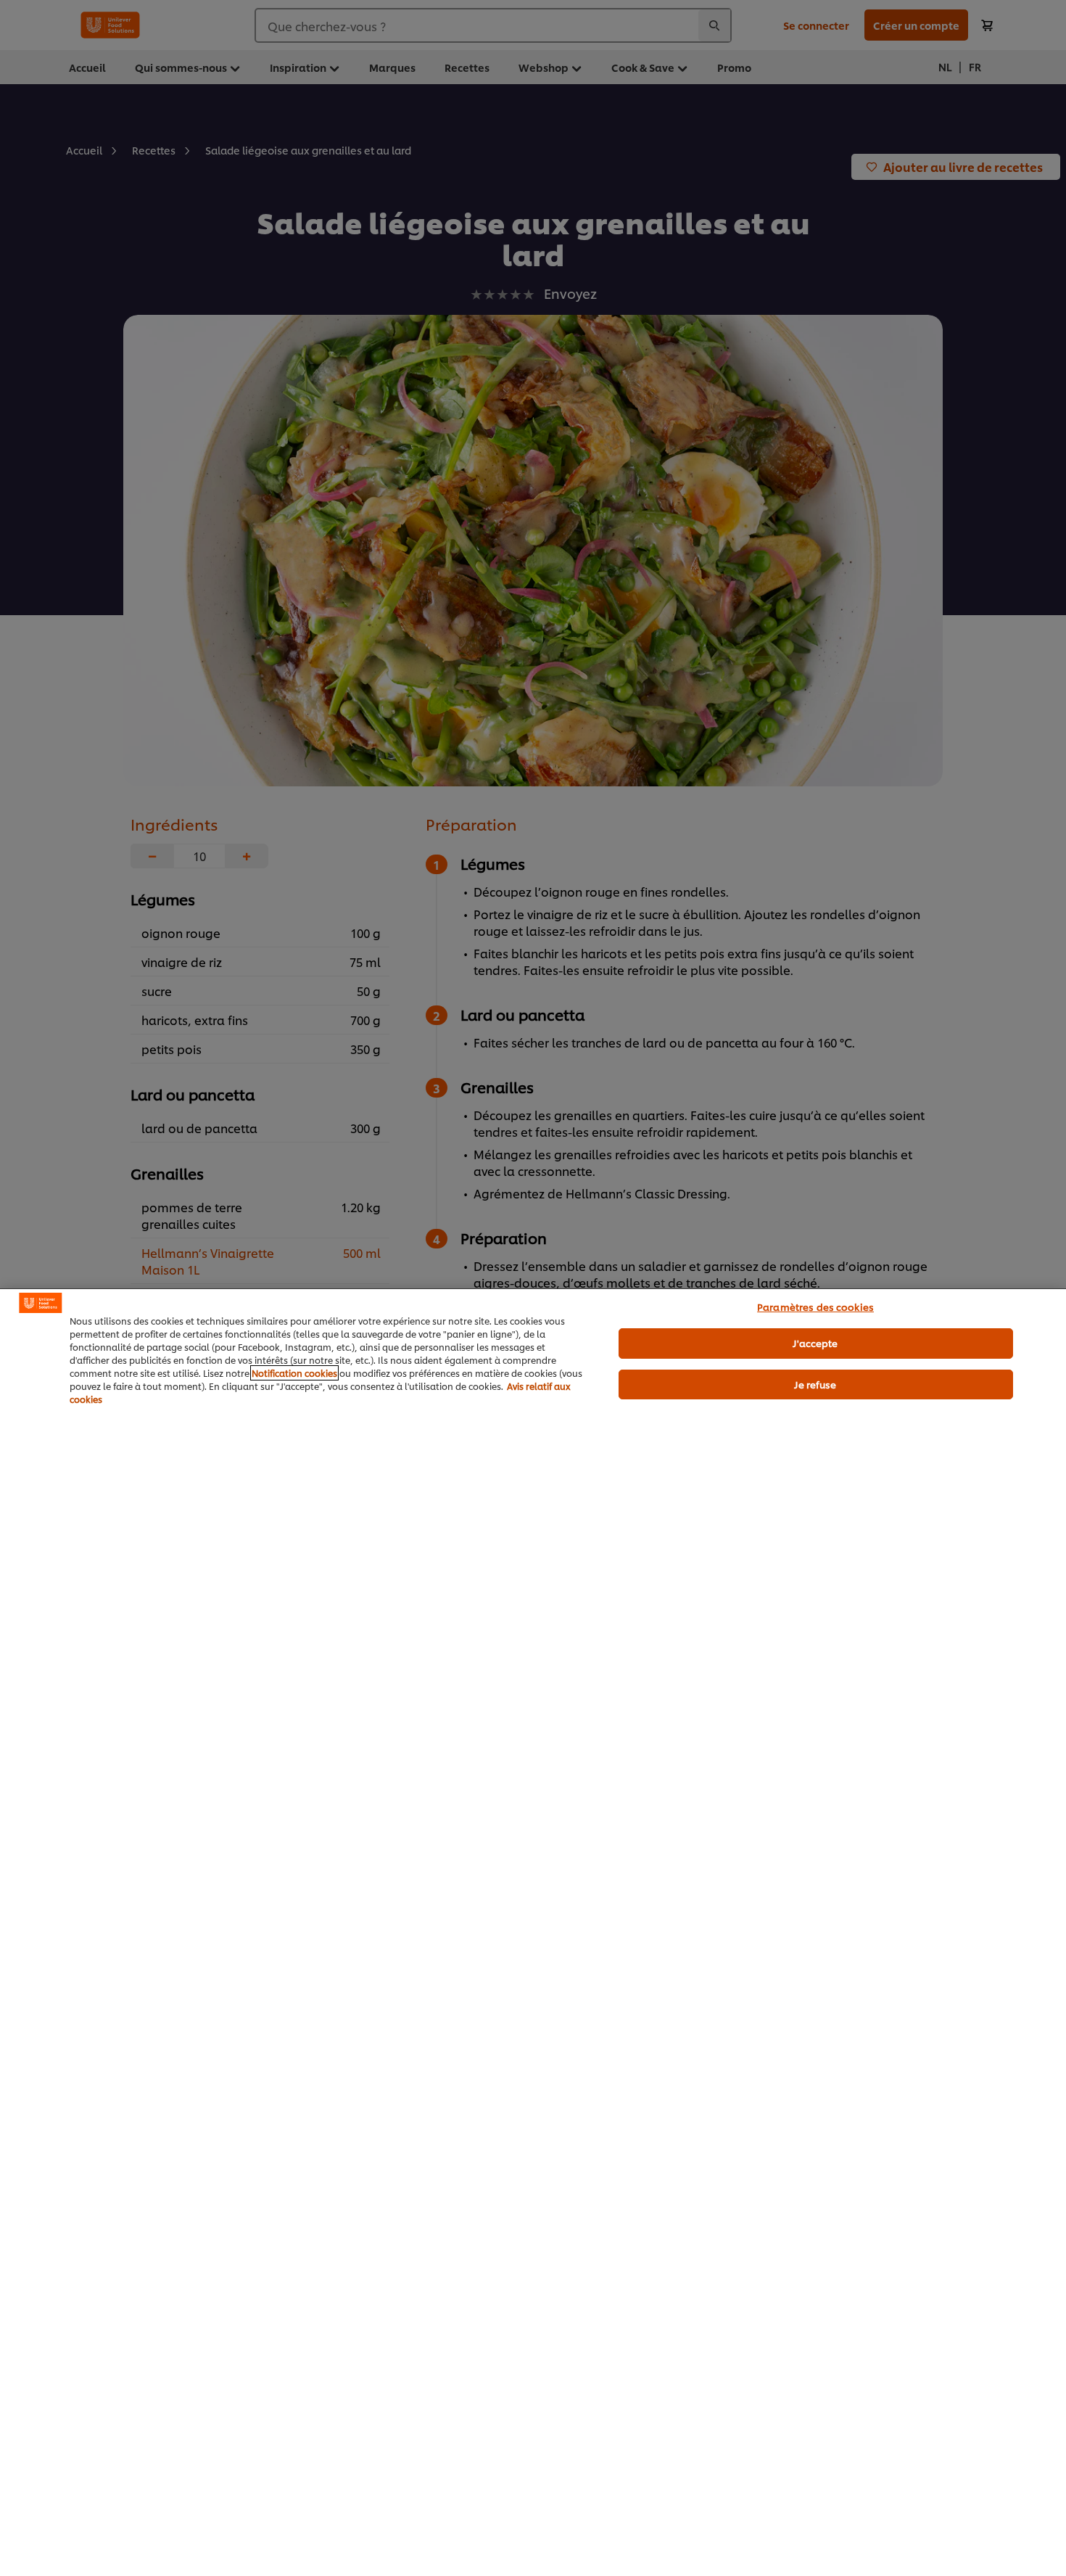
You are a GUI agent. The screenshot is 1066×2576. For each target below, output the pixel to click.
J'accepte (815, 1343)
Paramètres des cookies (815, 1306)
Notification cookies (294, 1373)
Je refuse (815, 1384)
